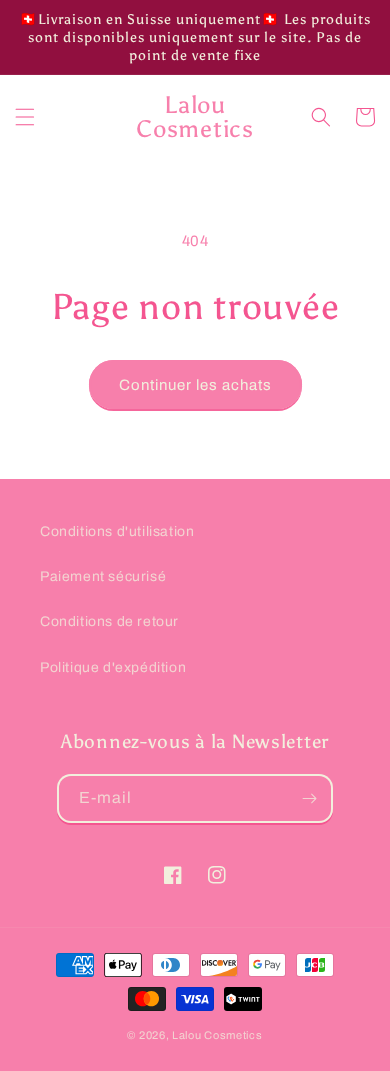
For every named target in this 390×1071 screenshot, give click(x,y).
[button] (25, 117)
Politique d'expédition (113, 667)
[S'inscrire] (309, 798)
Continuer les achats (195, 385)
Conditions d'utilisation (117, 531)
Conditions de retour (109, 621)
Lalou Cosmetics (217, 1035)
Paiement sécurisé (103, 576)
